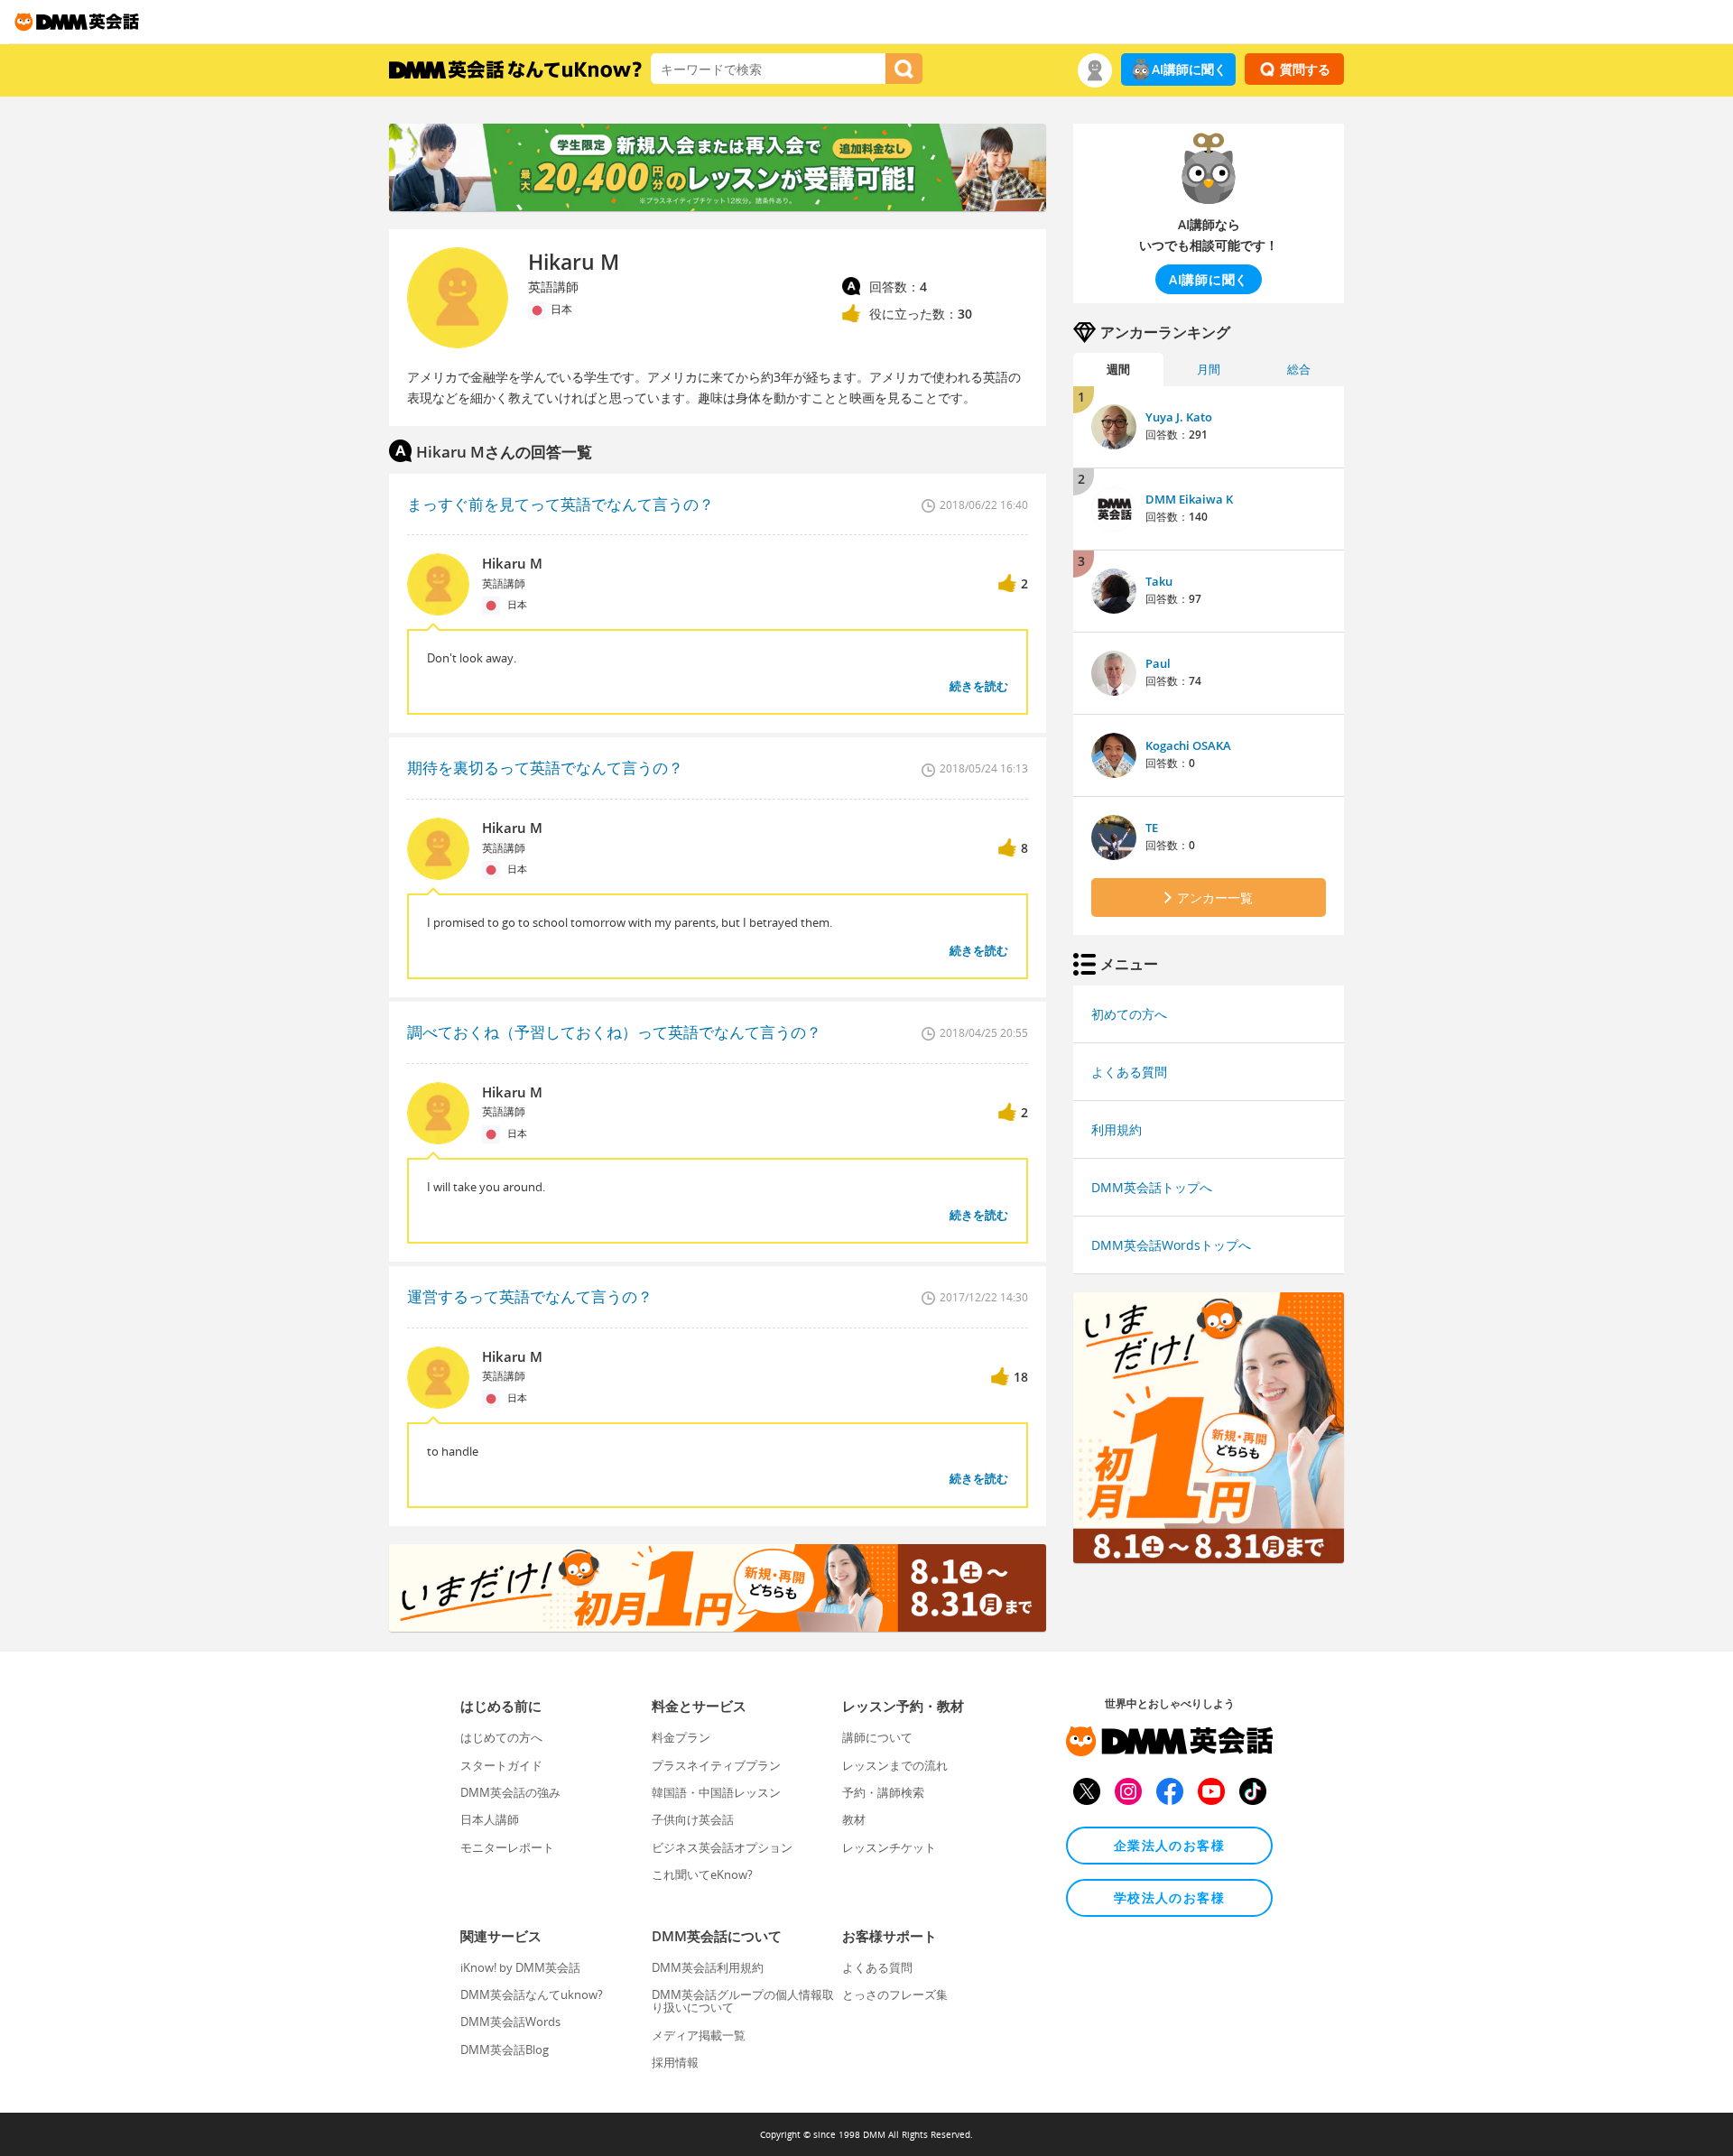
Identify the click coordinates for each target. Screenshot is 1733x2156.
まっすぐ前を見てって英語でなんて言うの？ (561, 504)
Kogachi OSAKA (1188, 745)
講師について (877, 1737)
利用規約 (1117, 1129)
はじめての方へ (501, 1737)
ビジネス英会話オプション (722, 1847)
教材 (854, 1819)
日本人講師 (490, 1819)
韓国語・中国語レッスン (716, 1792)
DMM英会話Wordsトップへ (1171, 1245)
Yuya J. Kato (1179, 417)
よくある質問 (1129, 1072)
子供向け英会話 (693, 1819)
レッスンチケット (889, 1847)
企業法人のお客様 (1169, 1845)
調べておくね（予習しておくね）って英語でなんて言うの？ (614, 1032)
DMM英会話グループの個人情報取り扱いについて (743, 2001)
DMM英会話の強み (510, 1792)
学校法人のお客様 (1169, 1897)
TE (1152, 828)
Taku (1159, 581)
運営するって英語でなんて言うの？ (530, 1296)
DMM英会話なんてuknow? (532, 1994)
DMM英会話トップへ (1152, 1187)
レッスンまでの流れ (895, 1765)
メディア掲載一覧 (699, 2035)
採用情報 (675, 2062)
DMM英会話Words (510, 2022)
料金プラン (681, 1737)
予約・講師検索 (883, 1792)
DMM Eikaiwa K (1189, 499)
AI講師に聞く (1189, 69)
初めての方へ (1129, 1014)
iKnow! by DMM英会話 (520, 1967)
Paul (1158, 663)
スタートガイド (501, 1765)
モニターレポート (507, 1847)
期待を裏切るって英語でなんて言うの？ (545, 768)
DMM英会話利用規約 (708, 1967)
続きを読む (979, 686)
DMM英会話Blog (505, 2050)
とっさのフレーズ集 (895, 1994)
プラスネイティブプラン (716, 1765)
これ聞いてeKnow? (702, 1874)
